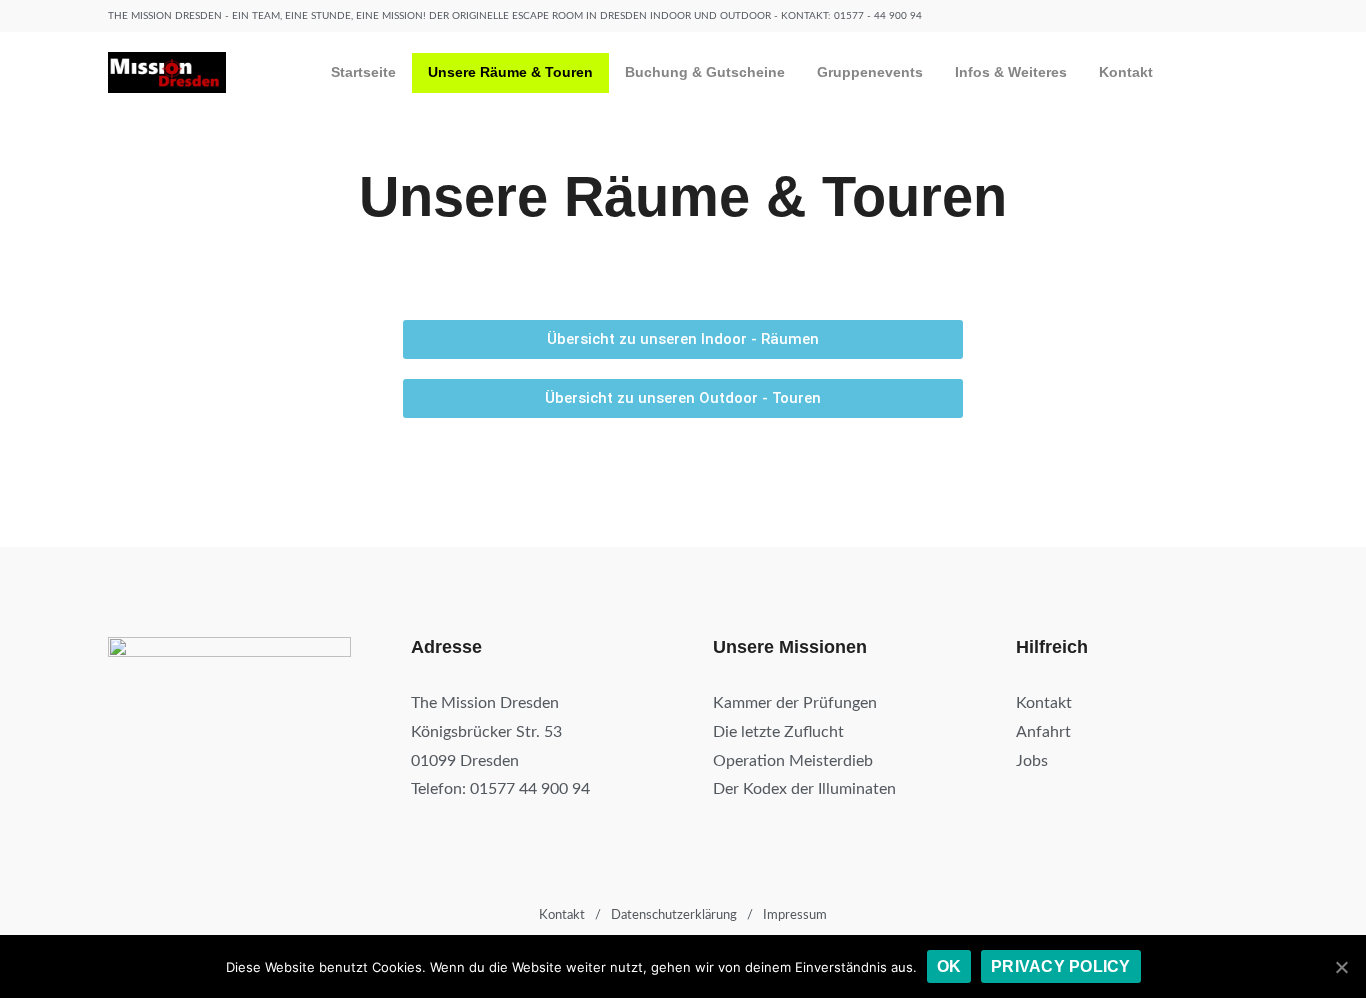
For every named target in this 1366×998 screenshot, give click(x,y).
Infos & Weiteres (1011, 72)
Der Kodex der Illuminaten (804, 789)
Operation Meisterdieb (793, 761)
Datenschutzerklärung (674, 915)
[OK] (1341, 967)
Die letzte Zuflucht (778, 732)
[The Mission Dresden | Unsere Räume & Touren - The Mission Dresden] (167, 72)
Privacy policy (1061, 966)
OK (949, 966)
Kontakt (1126, 72)
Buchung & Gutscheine (705, 72)
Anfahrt (1043, 732)
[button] (683, 339)
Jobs (1032, 761)
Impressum (795, 915)
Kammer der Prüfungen (795, 703)
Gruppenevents (870, 72)
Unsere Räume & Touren (510, 72)
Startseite (363, 72)
